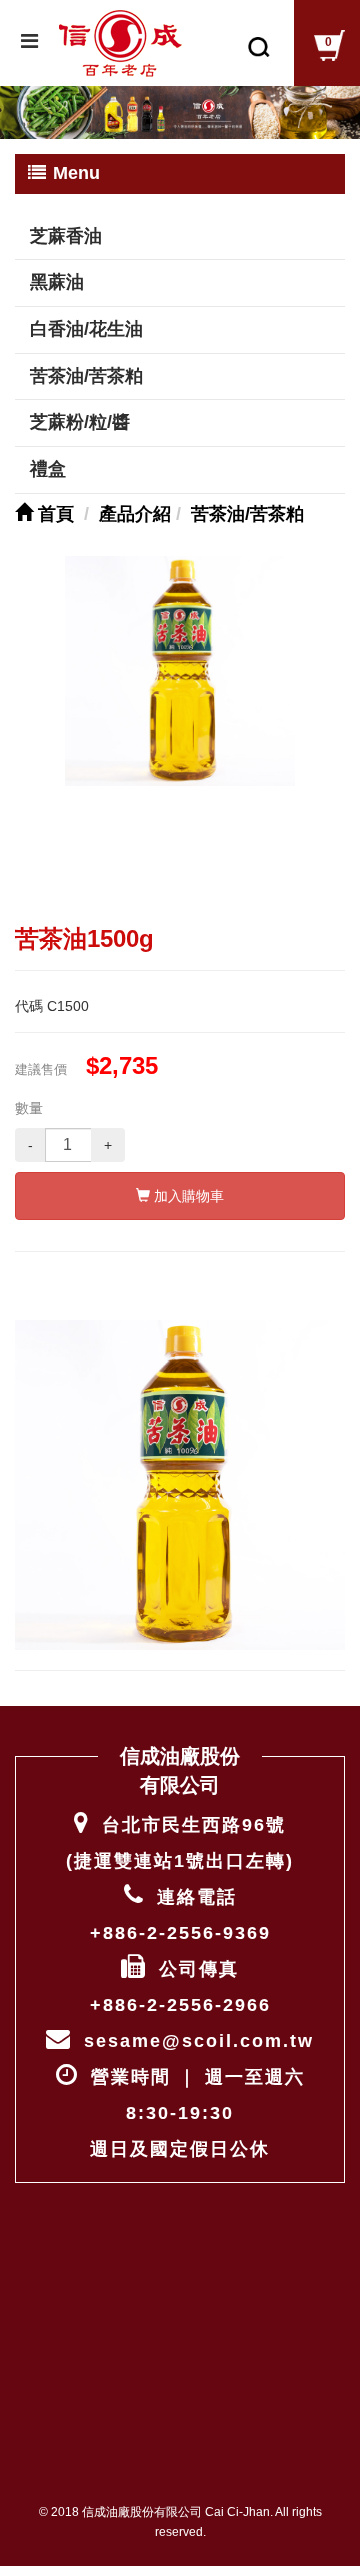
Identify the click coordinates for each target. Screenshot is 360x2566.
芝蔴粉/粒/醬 (80, 422)
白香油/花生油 (86, 329)
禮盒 (48, 469)
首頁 (53, 514)
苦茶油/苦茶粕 (86, 376)
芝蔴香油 (66, 236)
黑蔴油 (57, 282)
